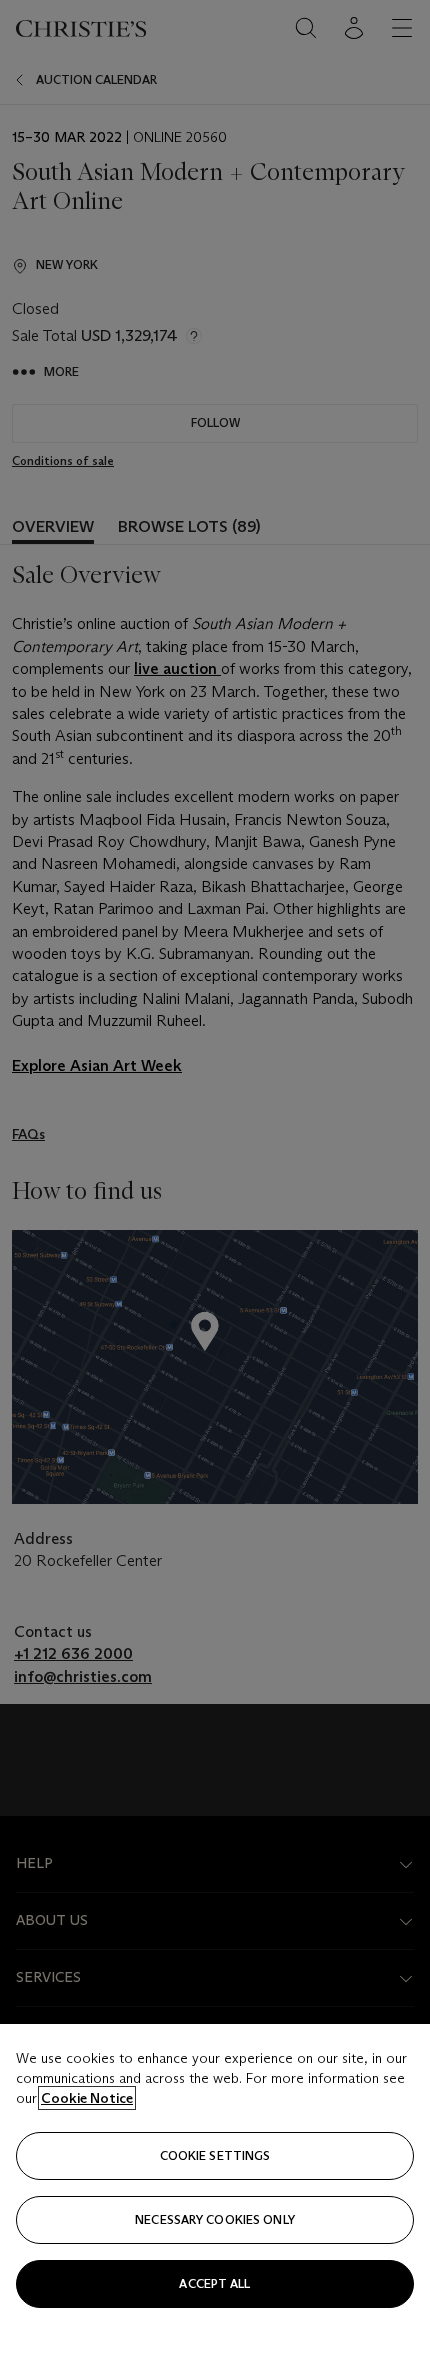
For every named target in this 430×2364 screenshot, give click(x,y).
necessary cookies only (215, 2219)
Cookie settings (215, 2155)
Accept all (214, 2283)
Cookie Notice (87, 2098)
